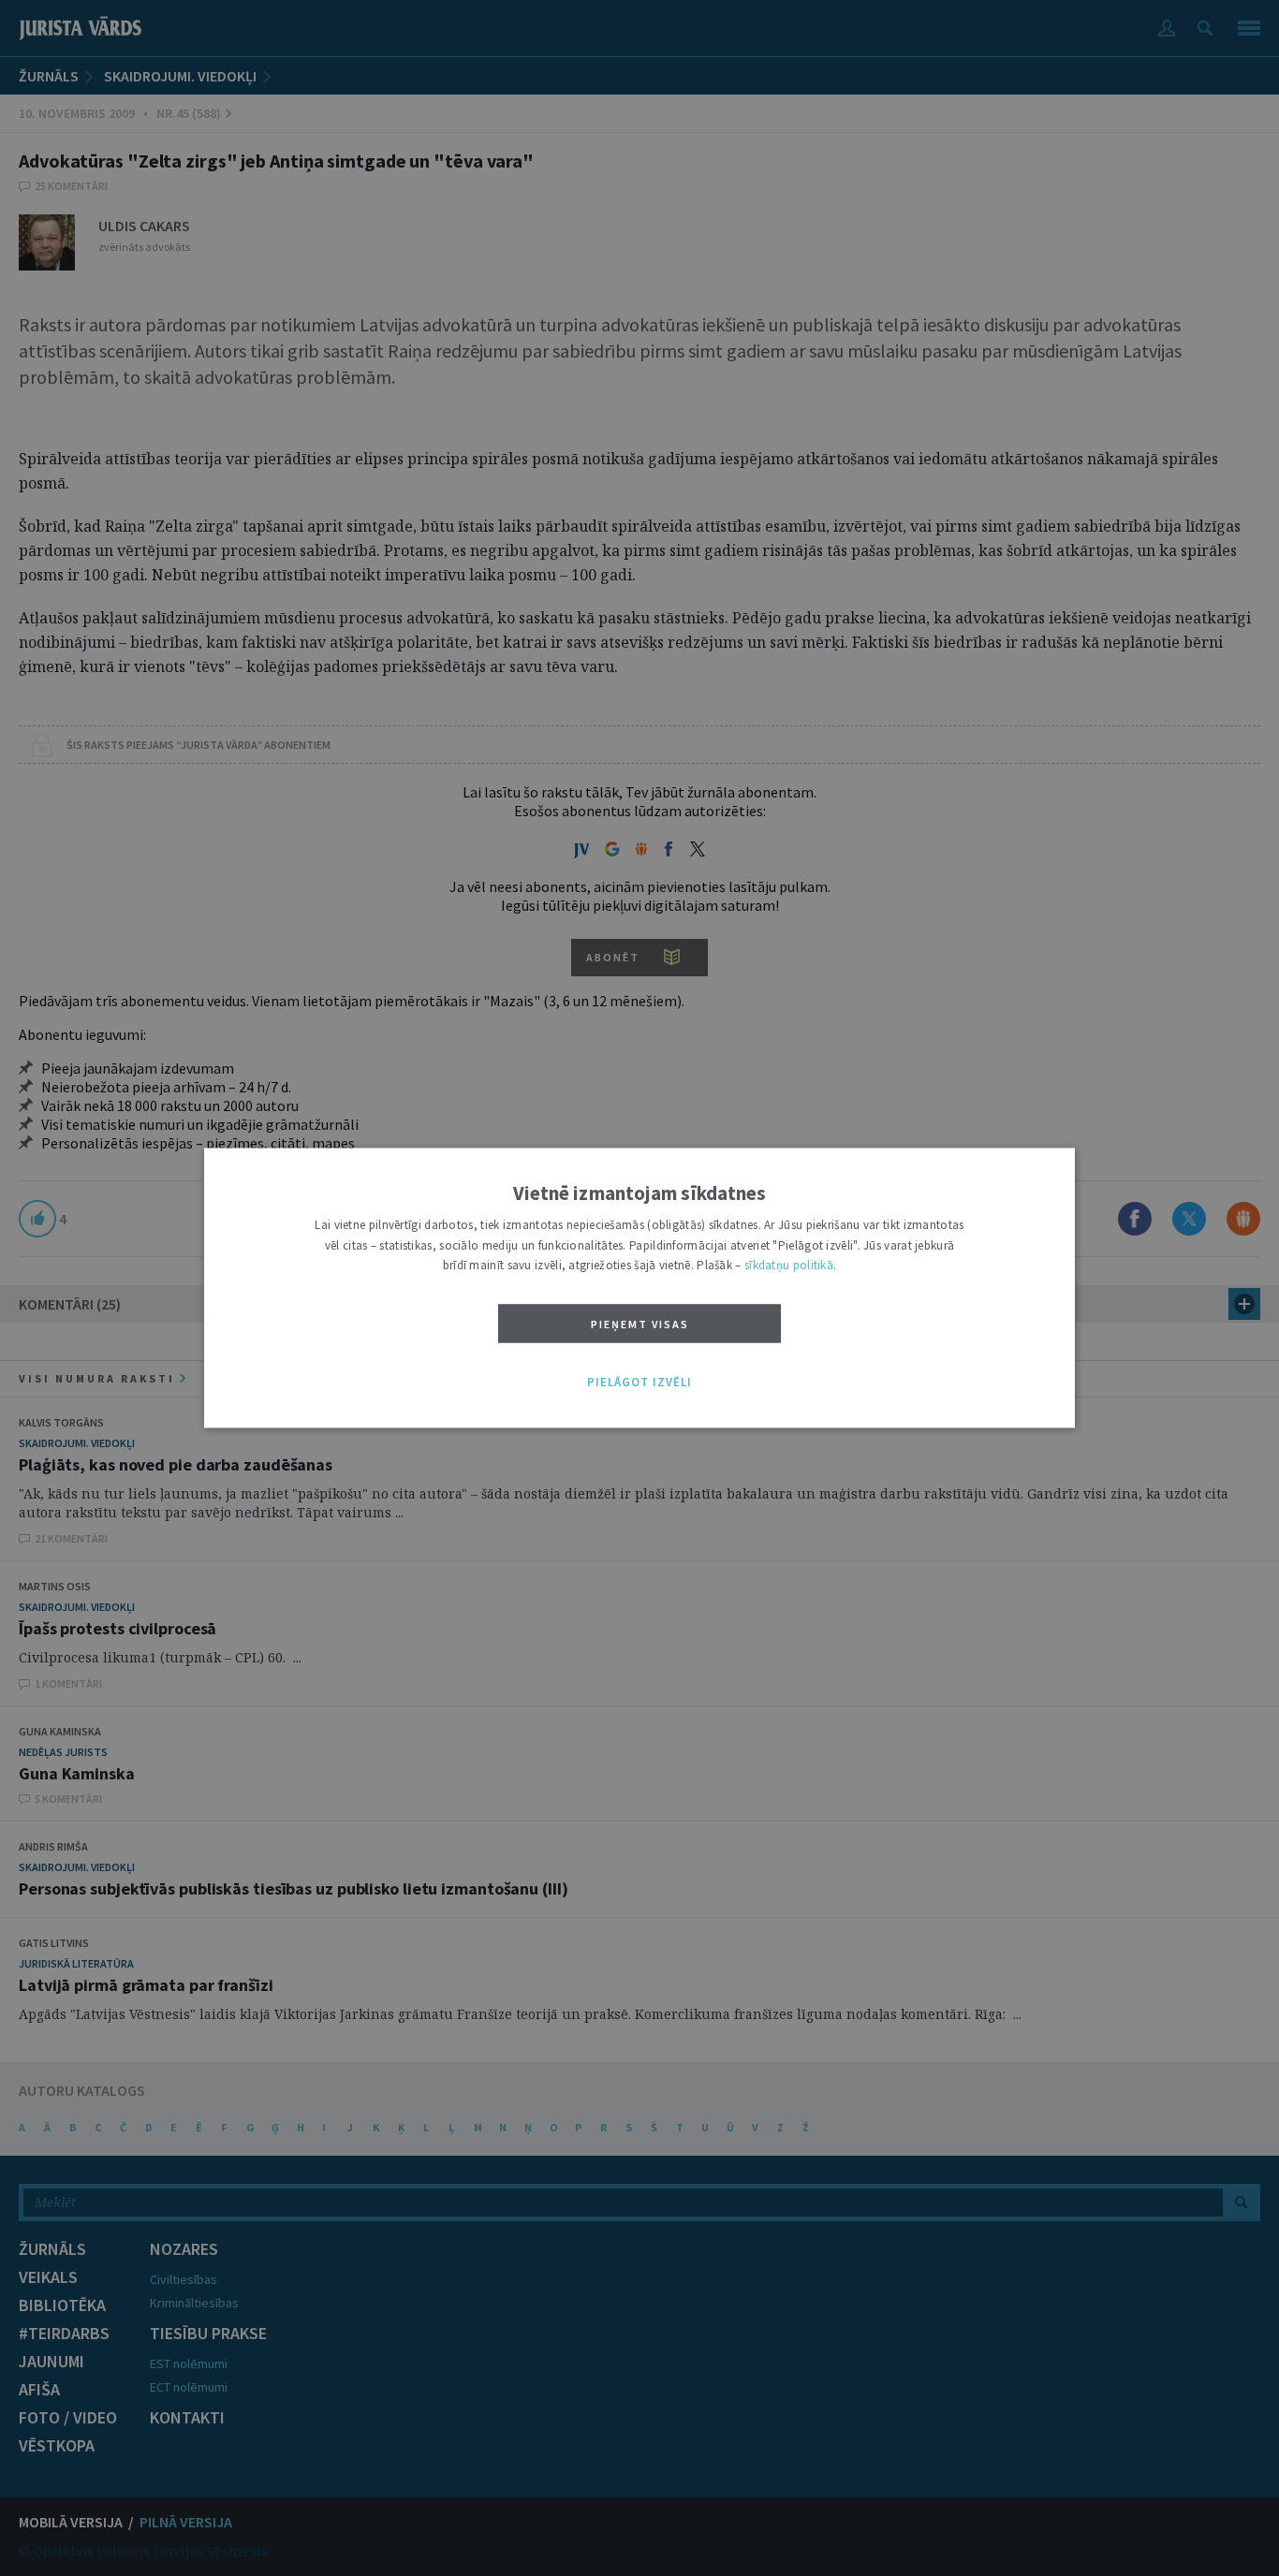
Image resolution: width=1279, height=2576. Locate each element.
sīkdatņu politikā (789, 1266)
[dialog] (639, 1288)
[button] (639, 1383)
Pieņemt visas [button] (640, 1324)
